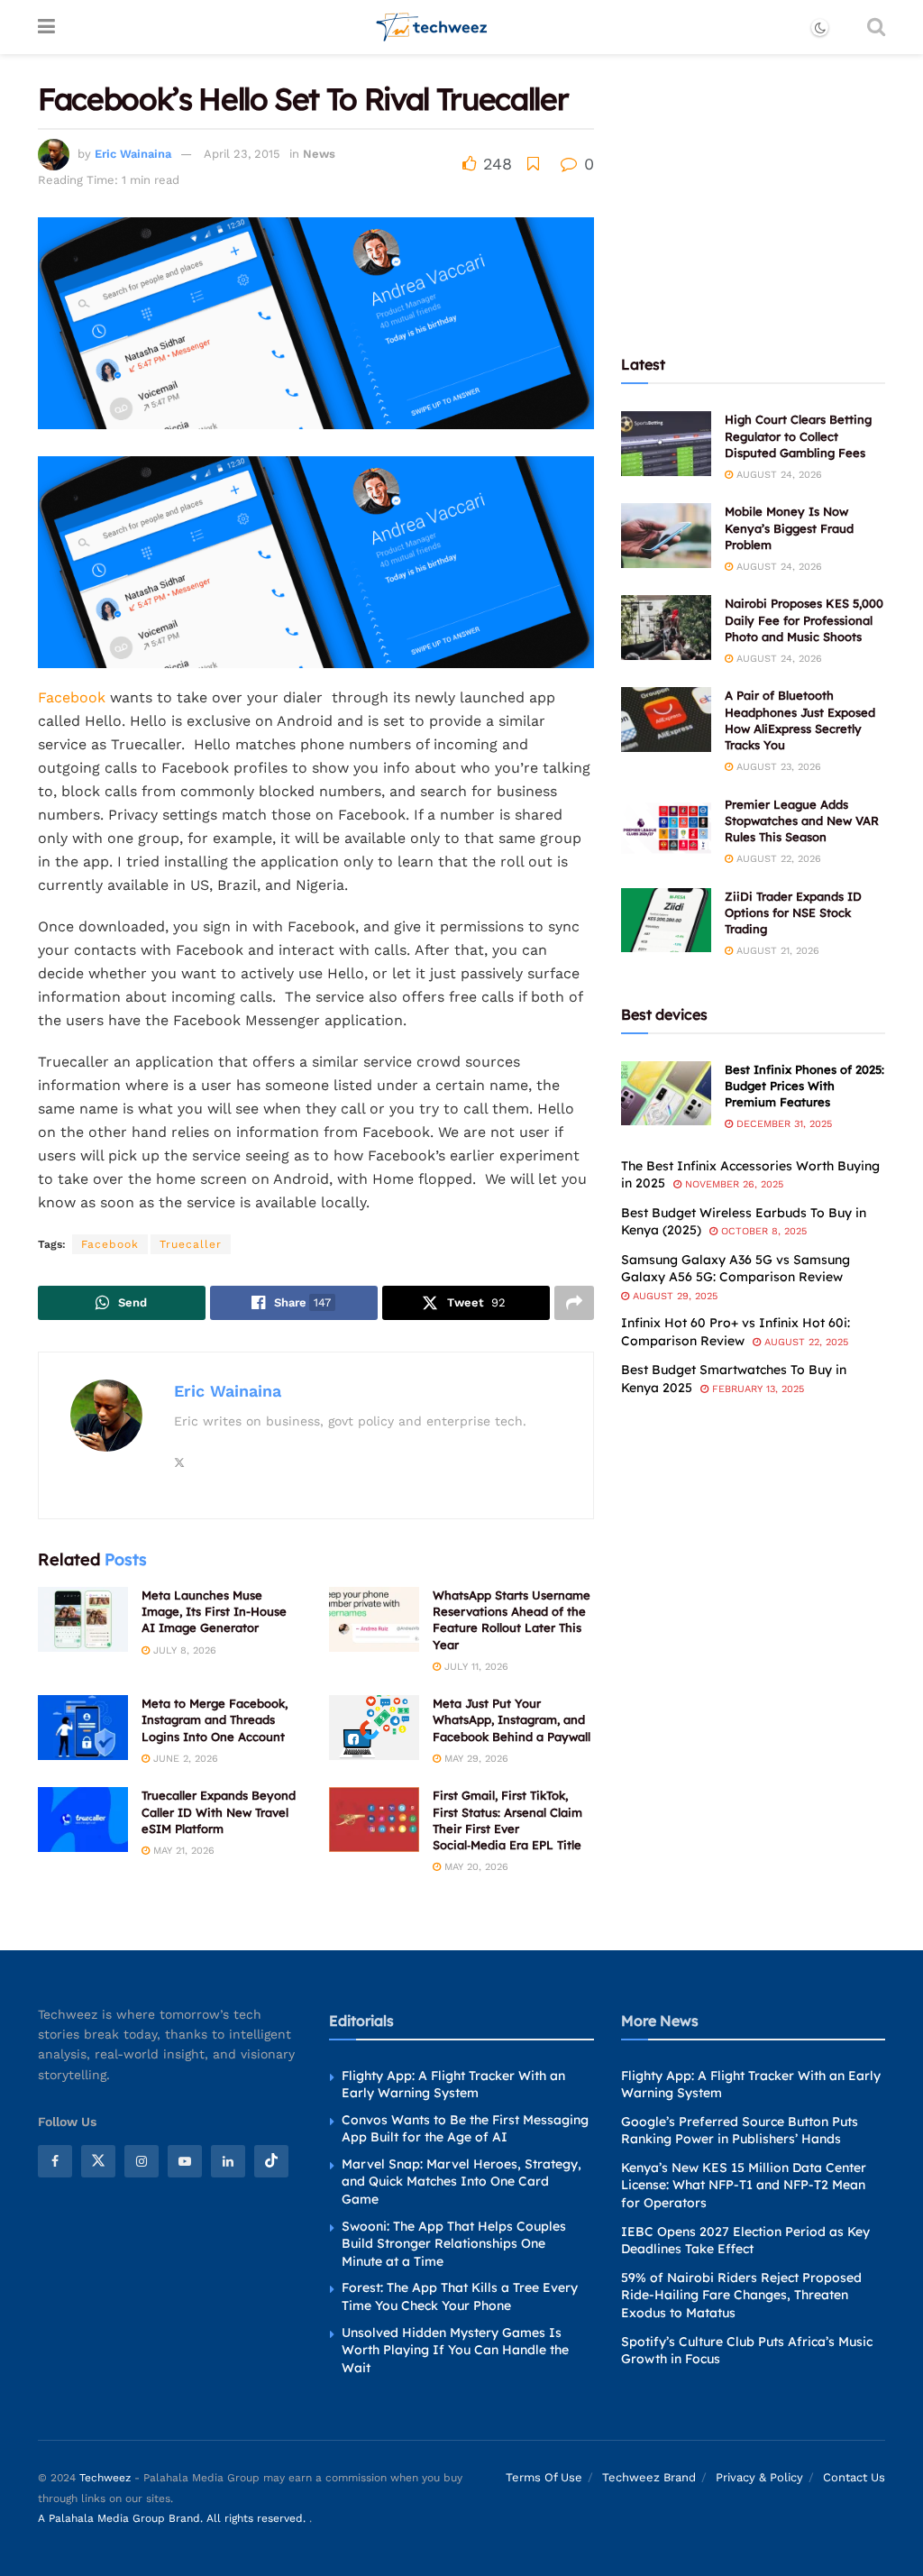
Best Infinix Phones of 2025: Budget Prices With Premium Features (804, 1086)
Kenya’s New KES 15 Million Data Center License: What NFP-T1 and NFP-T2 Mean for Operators (744, 2185)
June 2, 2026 (184, 1759)
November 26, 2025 (732, 1184)
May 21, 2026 (182, 1851)
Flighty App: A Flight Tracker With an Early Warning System (453, 2085)
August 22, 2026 (777, 859)
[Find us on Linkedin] (228, 2161)
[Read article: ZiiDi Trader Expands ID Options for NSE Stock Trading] (666, 921)
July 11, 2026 (475, 1667)
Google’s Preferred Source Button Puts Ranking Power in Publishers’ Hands (740, 2131)
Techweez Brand (649, 2477)
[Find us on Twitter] (98, 2161)
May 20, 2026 (475, 1867)
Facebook (74, 697)
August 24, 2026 (777, 475)
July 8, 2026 (183, 1650)
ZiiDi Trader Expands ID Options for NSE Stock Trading (793, 912)
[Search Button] (876, 27)
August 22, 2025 (804, 1342)
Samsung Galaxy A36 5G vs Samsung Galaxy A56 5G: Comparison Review (736, 1269)
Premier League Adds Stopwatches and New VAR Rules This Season (802, 820)
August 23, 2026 (777, 767)
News (319, 154)
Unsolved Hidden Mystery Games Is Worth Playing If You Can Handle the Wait (455, 2350)
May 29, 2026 (475, 1759)
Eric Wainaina (133, 154)
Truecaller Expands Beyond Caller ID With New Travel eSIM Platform (219, 1811)
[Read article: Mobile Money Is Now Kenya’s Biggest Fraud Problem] (666, 536)
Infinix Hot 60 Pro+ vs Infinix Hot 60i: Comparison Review (736, 1332)
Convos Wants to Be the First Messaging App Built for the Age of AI (465, 2129)
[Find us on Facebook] (55, 2161)
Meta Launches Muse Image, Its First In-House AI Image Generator (214, 1611)
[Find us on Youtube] (185, 2161)
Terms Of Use (544, 2477)
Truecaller (191, 1244)
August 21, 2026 (776, 951)
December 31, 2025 (782, 1124)
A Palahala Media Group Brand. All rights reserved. (174, 2518)
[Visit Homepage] (432, 27)
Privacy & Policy (759, 2477)
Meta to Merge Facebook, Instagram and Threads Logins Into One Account (215, 1719)
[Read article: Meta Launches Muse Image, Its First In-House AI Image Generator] (83, 1619)
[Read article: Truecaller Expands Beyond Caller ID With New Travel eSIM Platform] (83, 1820)
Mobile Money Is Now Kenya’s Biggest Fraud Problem (789, 527)
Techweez (105, 2478)
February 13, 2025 (756, 1389)
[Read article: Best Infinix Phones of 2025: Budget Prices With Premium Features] (666, 1094)
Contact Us (854, 2477)
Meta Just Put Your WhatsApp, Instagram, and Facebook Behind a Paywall (512, 1719)
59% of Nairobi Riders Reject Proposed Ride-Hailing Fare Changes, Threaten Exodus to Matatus (741, 2295)
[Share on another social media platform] (574, 1303)
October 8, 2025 (762, 1231)
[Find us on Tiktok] (271, 2161)
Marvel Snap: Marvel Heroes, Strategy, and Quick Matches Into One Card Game (461, 2182)
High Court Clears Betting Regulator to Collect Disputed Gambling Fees (798, 435)
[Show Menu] (46, 27)
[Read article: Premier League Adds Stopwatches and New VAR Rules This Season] (666, 829)
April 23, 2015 (242, 154)
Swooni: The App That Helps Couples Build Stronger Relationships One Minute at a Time (454, 2244)
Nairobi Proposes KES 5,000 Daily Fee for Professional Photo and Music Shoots (804, 619)
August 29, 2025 (673, 1296)
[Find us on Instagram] (142, 2161)
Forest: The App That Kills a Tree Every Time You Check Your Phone (460, 2296)
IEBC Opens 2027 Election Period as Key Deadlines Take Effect (745, 2241)
